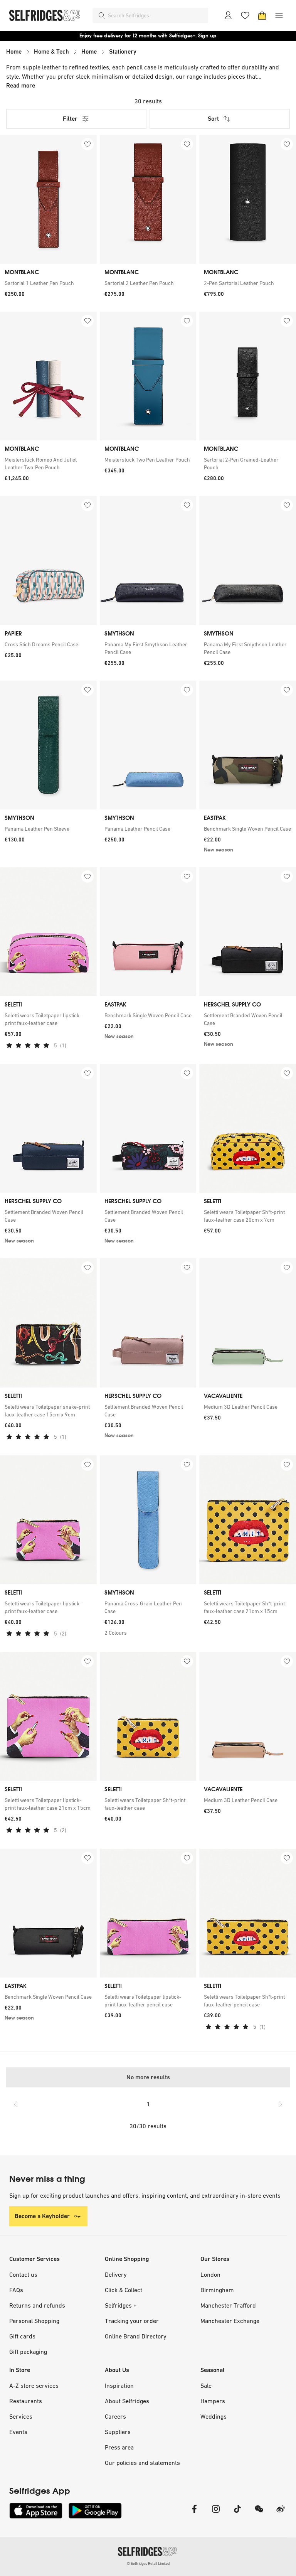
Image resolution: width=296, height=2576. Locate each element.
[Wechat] (259, 2514)
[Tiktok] (237, 2514)
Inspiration (119, 2385)
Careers (115, 2416)
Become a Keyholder (42, 2216)
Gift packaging (28, 2352)
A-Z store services (34, 2385)
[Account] (228, 15)
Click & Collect (124, 2290)
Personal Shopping (34, 2321)
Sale (206, 2385)
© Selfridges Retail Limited (148, 2563)
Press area (119, 2447)
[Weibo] (281, 2514)
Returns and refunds (37, 2305)
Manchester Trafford (228, 2305)
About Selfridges (127, 2401)
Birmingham (217, 2290)
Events (18, 2432)
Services (21, 2416)
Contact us (23, 2274)
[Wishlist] (245, 15)
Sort (213, 119)
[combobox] (156, 15)
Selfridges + (121, 2305)
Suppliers (118, 2432)
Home (14, 51)
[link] (48, 283)
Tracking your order (132, 2321)
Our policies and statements (142, 2463)
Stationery (123, 51)
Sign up (207, 36)
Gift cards (22, 2336)
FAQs (16, 2290)
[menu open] (279, 15)
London (210, 2274)
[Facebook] (194, 2514)
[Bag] (262, 15)
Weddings (214, 2416)
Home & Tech (51, 51)
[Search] (102, 15)
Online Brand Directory (136, 2336)
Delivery (116, 2274)
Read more (21, 85)
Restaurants (26, 2401)
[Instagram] (216, 2514)
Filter (70, 119)
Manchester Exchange (230, 2321)
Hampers (213, 2401)
